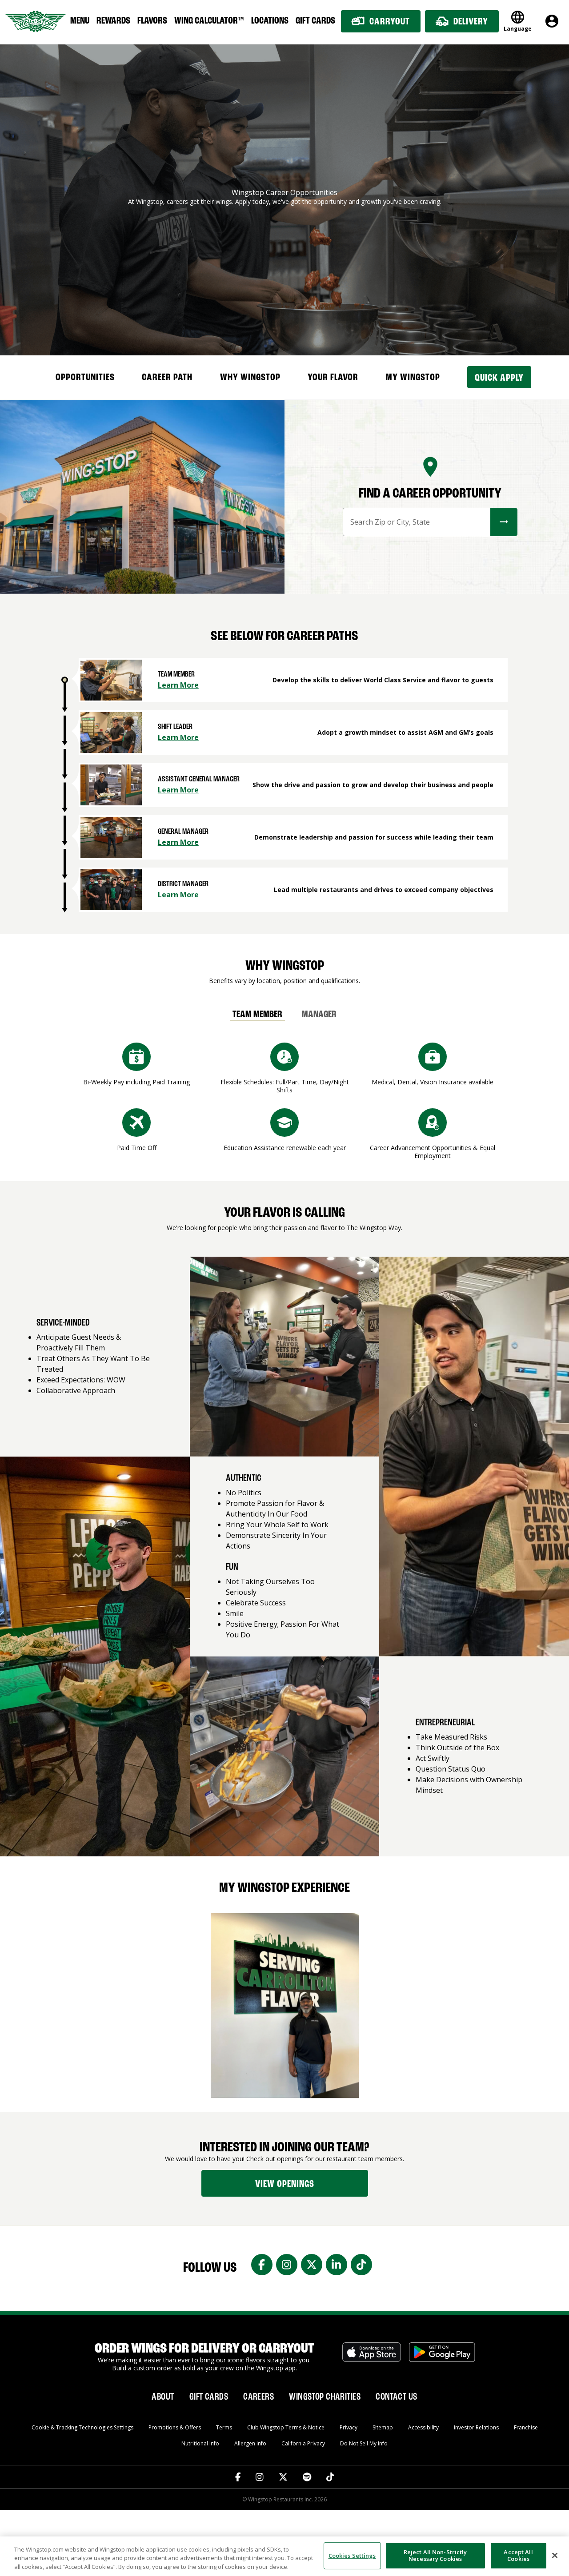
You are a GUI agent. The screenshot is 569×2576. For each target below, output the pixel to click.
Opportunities (85, 378)
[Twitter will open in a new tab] (283, 2477)
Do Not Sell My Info (364, 2443)
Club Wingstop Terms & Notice (286, 2427)
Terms (224, 2427)
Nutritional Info (200, 2443)
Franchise (526, 2427)
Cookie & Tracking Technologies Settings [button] (82, 2427)
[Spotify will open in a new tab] (307, 2477)
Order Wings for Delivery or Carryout (204, 2349)
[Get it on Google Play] (442, 2357)
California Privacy (303, 2443)
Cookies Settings (352, 2555)
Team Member (257, 1015)
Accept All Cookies (518, 2556)
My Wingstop (413, 378)
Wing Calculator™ (209, 21)
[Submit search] (504, 522)
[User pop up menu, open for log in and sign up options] (552, 21)
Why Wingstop (250, 378)
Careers (258, 2397)
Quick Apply (499, 378)
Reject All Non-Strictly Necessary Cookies (435, 2556)
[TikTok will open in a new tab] (330, 2477)
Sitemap (383, 2427)
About (163, 2397)
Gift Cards (315, 21)
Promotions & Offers (175, 2427)
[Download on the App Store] (372, 2357)
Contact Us (396, 2397)
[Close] (555, 2555)
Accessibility (423, 2427)
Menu (80, 21)
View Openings (285, 2184)
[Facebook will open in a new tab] (238, 2477)
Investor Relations (476, 2427)
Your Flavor (333, 378)
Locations (270, 21)
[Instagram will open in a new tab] (260, 2477)
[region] (284, 2556)
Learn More (178, 685)
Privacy (349, 2427)
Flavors (152, 21)
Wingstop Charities (325, 2397)
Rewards (113, 21)
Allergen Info (250, 2443)
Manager (319, 1015)
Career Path (167, 378)
